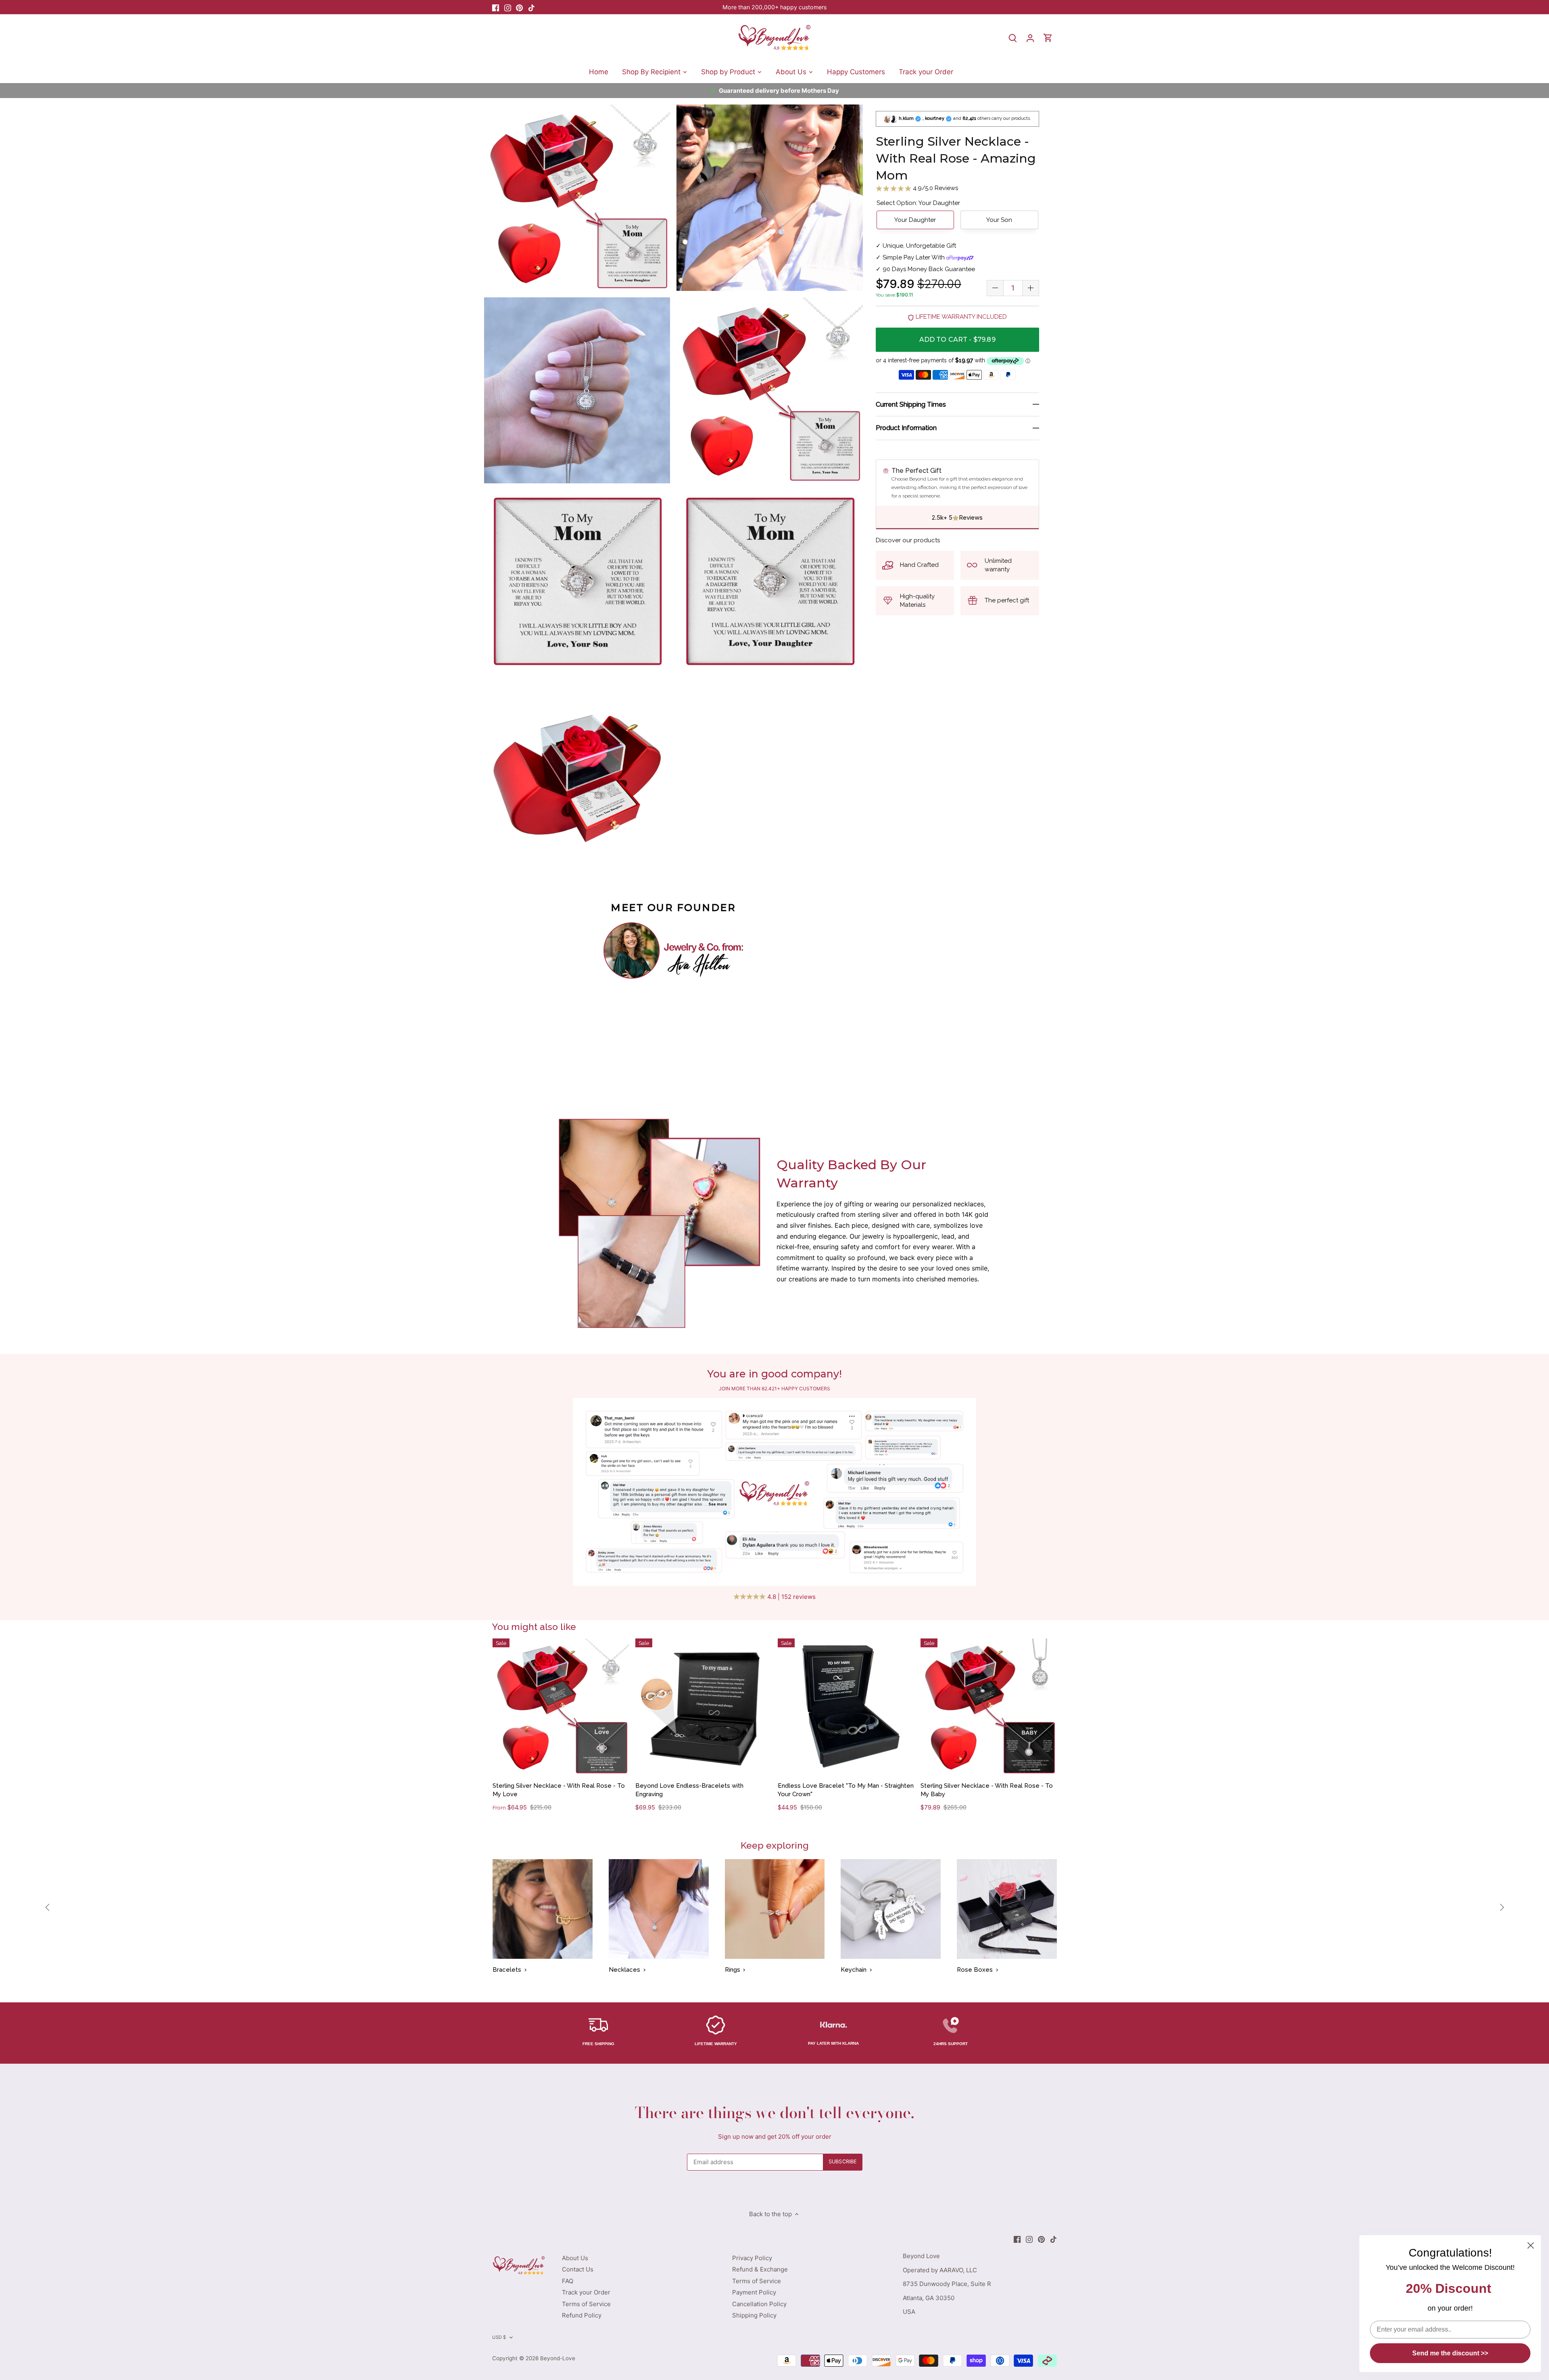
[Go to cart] (1048, 38)
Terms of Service (586, 2304)
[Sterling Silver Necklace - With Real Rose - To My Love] (561, 1707)
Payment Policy (754, 2292)
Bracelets (507, 1970)
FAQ (568, 2281)
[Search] (1012, 38)
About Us (575, 2258)
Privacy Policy (752, 2258)
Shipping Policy (754, 2315)
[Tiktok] (531, 7)
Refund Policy (582, 2315)
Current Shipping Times (911, 404)
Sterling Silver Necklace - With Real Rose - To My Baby (987, 1790)
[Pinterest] (519, 7)
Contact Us (578, 2269)
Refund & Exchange (760, 2269)
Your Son (999, 220)
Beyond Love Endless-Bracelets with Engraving (689, 1790)
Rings (733, 1970)
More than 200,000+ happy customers (774, 7)
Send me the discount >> (1450, 2353)
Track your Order (586, 2292)
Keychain (854, 1970)
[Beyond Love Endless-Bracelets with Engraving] (704, 1707)
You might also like (534, 1627)
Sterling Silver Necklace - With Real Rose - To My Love (559, 1790)
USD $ (499, 2337)
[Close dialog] (1531, 2245)
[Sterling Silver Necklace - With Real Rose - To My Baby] (989, 1707)
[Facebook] (496, 7)
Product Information (906, 428)
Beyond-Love (558, 2358)
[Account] (1030, 38)
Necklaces (624, 1970)
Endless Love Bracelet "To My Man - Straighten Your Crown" (846, 1790)
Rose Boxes (975, 1970)
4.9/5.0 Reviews (935, 188)
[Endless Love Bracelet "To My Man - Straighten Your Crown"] (846, 1707)
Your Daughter (915, 220)
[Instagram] (508, 7)
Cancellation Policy (759, 2304)
